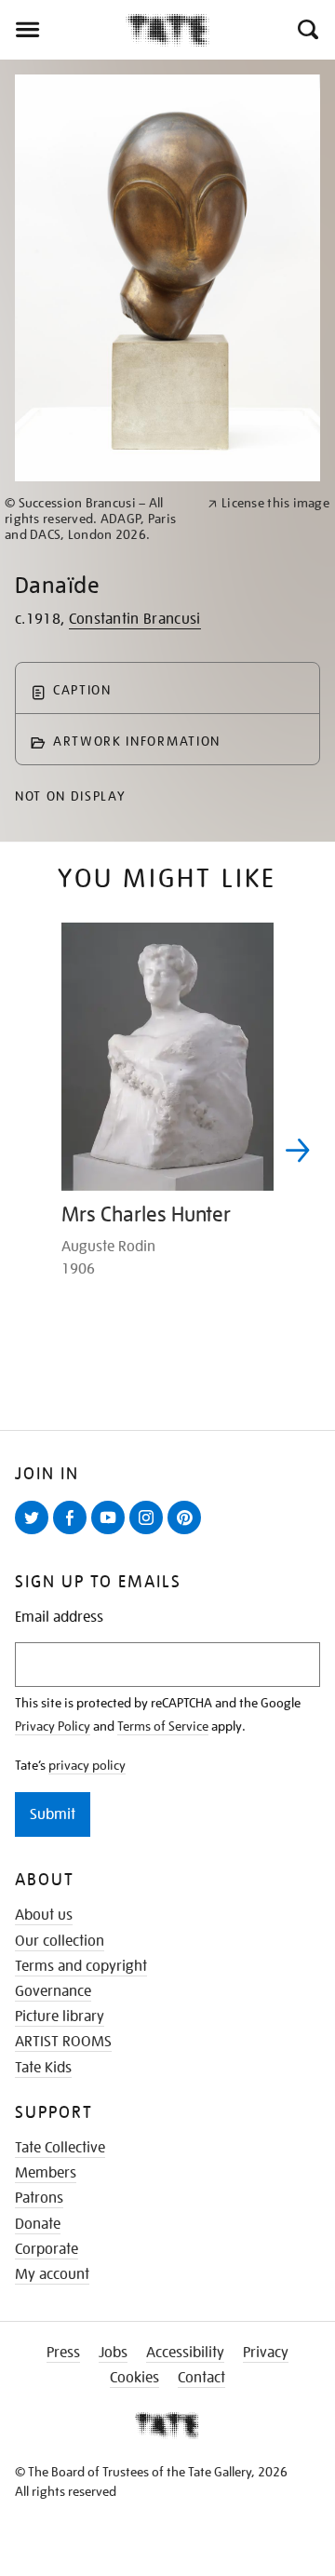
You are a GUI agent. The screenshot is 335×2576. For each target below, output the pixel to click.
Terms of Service (163, 1726)
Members (46, 2173)
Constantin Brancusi (135, 619)
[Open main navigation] (63, 30)
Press (63, 2353)
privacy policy (87, 1765)
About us (44, 1915)
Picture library (60, 2016)
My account (52, 2274)
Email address (59, 1618)
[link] (98, 519)
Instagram (150, 1533)
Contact (201, 2378)
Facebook (74, 1533)
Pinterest (188, 1533)
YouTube (112, 1533)
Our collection (60, 1941)
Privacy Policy (53, 1726)
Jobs (113, 2353)
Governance (53, 1991)
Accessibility (185, 2353)
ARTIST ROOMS (63, 2042)
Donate (38, 2224)
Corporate (47, 2249)
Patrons (39, 2198)
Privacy (266, 2353)
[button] (307, 30)
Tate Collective (60, 2148)
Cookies (134, 2378)
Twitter (35, 1533)
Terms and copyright (81, 1966)
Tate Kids (43, 2068)
